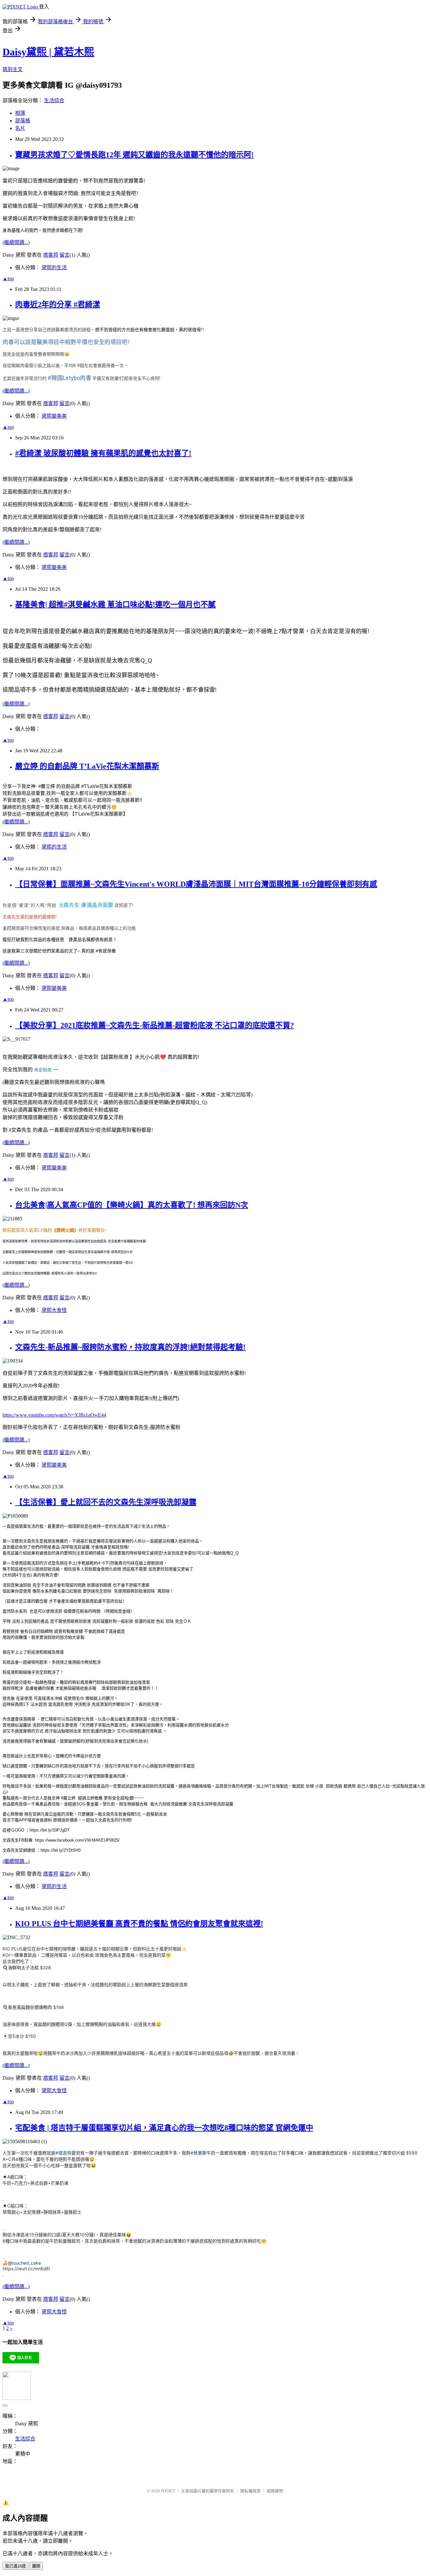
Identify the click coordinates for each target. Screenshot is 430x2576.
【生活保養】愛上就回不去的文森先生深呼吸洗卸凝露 (106, 1502)
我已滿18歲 (15, 2566)
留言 (65, 255)
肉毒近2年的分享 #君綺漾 (58, 304)
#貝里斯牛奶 (203, 2153)
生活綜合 (54, 100)
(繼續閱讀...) (16, 242)
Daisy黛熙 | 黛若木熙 (48, 52)
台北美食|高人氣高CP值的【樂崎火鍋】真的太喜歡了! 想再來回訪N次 (132, 1205)
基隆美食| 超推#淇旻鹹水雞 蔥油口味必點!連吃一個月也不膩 (115, 605)
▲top (8, 279)
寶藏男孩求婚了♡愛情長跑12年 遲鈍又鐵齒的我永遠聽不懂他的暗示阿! (134, 155)
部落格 (23, 121)
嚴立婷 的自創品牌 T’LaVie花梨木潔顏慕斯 (87, 766)
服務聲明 (275, 2491)
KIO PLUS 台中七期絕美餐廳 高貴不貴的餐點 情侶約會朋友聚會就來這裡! (139, 1924)
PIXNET (168, 2491)
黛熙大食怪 (54, 1310)
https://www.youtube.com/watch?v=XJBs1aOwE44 (54, 1415)
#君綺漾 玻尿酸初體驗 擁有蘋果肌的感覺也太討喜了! (103, 453)
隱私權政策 (250, 2491)
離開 (36, 2566)
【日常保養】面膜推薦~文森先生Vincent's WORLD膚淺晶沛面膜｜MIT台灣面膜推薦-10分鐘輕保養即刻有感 (196, 884)
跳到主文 (13, 69)
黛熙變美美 (54, 416)
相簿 (20, 113)
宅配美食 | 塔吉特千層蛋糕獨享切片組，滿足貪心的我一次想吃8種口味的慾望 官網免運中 (164, 2128)
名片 (20, 128)
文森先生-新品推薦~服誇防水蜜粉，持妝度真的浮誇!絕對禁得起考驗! (130, 1347)
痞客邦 (51, 255)
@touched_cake (24, 2263)
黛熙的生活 (54, 268)
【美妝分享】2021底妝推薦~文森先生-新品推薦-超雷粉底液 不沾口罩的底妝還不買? (155, 1025)
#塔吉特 (63, 2153)
